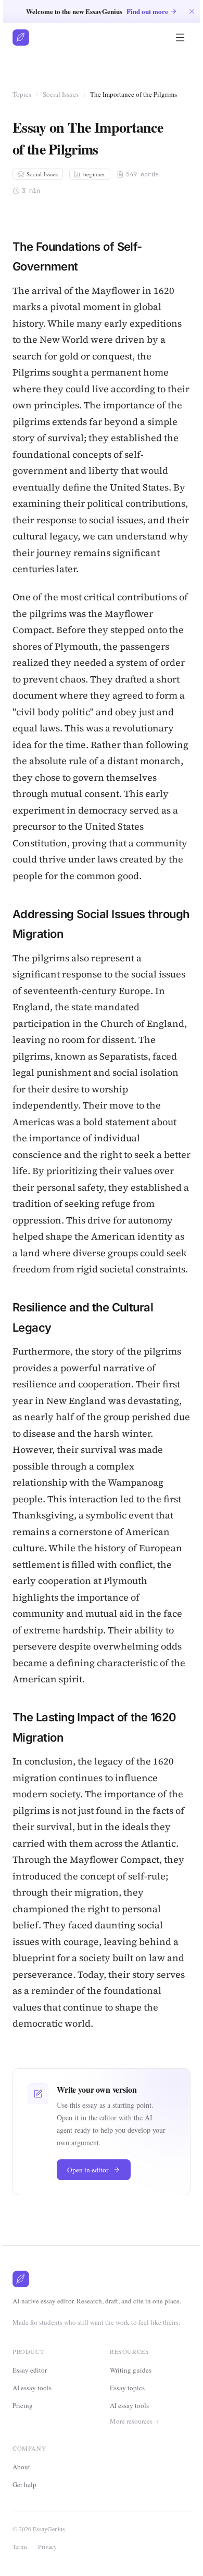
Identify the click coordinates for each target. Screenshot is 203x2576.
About (24, 2500)
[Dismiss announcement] (192, 11)
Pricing (23, 2405)
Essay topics (127, 2388)
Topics (22, 94)
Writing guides (131, 2370)
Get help (28, 2517)
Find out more (147, 11)
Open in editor (88, 2170)
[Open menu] (180, 37)
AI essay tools (32, 2388)
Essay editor (30, 2370)
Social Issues (61, 94)
